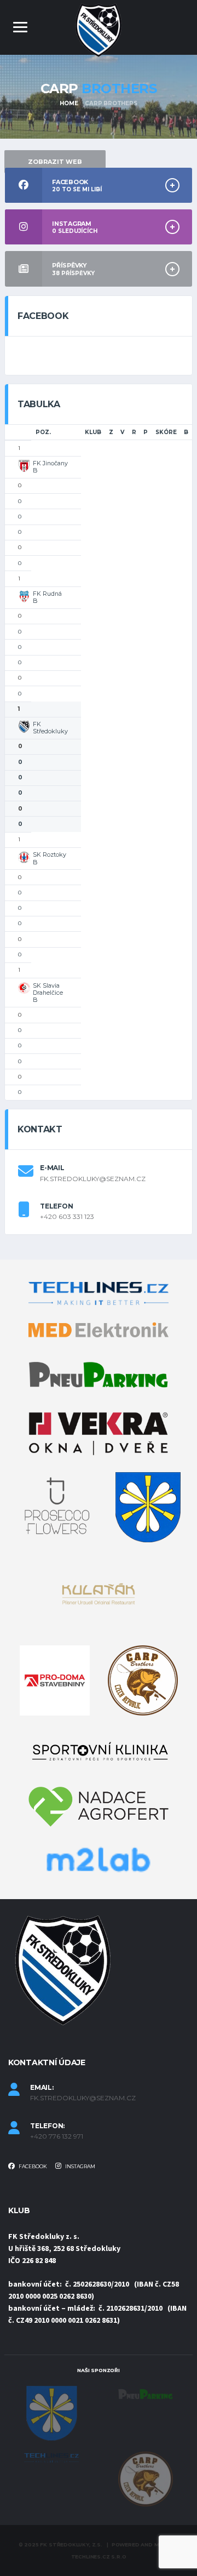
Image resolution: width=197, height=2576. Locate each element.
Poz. (43, 432)
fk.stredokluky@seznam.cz (93, 1179)
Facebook (32, 2166)
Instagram (80, 2166)
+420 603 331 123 (67, 1217)
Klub (93, 432)
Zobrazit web (55, 162)
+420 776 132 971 (57, 2136)
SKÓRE (166, 432)
